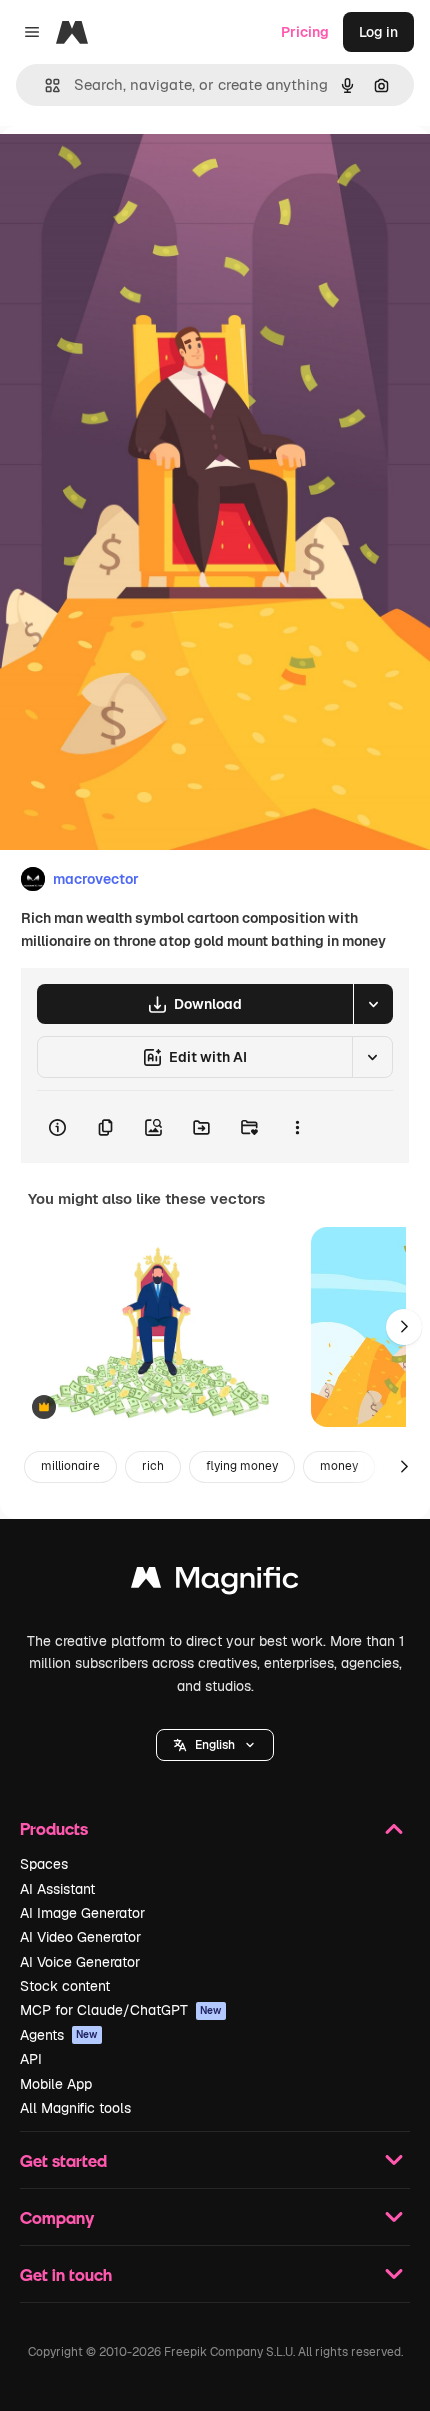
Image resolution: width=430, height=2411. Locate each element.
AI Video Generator (80, 1937)
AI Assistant (57, 1889)
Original (128, 171)
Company (57, 2217)
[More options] (297, 1127)
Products (54, 1828)
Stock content (65, 1986)
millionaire (70, 1466)
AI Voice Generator (80, 1962)
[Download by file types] (373, 1004)
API (31, 2059)
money (339, 1466)
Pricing (305, 32)
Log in (378, 32)
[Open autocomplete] (44, 85)
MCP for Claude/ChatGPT (121, 2010)
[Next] (404, 1327)
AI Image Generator (82, 1913)
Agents (59, 2035)
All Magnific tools (75, 2108)
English (215, 1745)
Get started (63, 2160)
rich (153, 1466)
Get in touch (66, 2274)
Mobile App (56, 2084)
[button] (215, 1745)
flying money (242, 1466)
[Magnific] (215, 1582)
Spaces (44, 1864)
